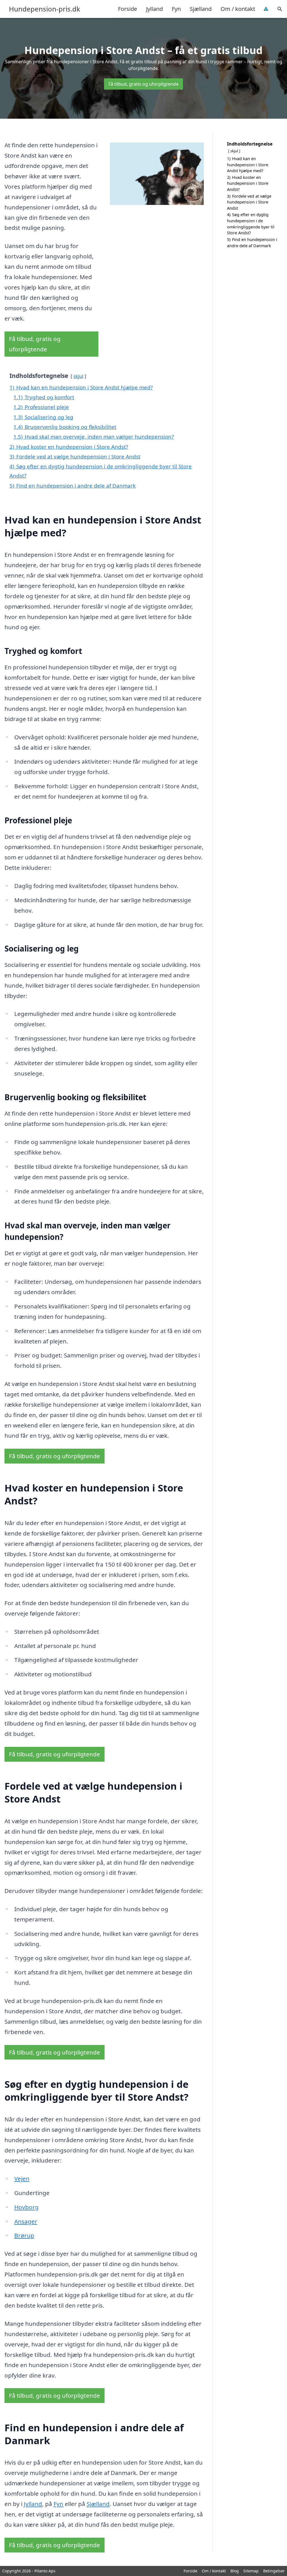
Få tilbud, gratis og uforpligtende (143, 84)
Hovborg (26, 2207)
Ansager (26, 2221)
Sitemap (251, 2571)
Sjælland (201, 9)
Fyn (176, 9)
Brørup (24, 2235)
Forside (128, 9)
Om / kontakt (238, 9)
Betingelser (274, 2571)
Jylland (154, 9)
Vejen (22, 2178)
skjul (78, 376)
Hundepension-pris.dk (45, 9)
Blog (235, 2571)
